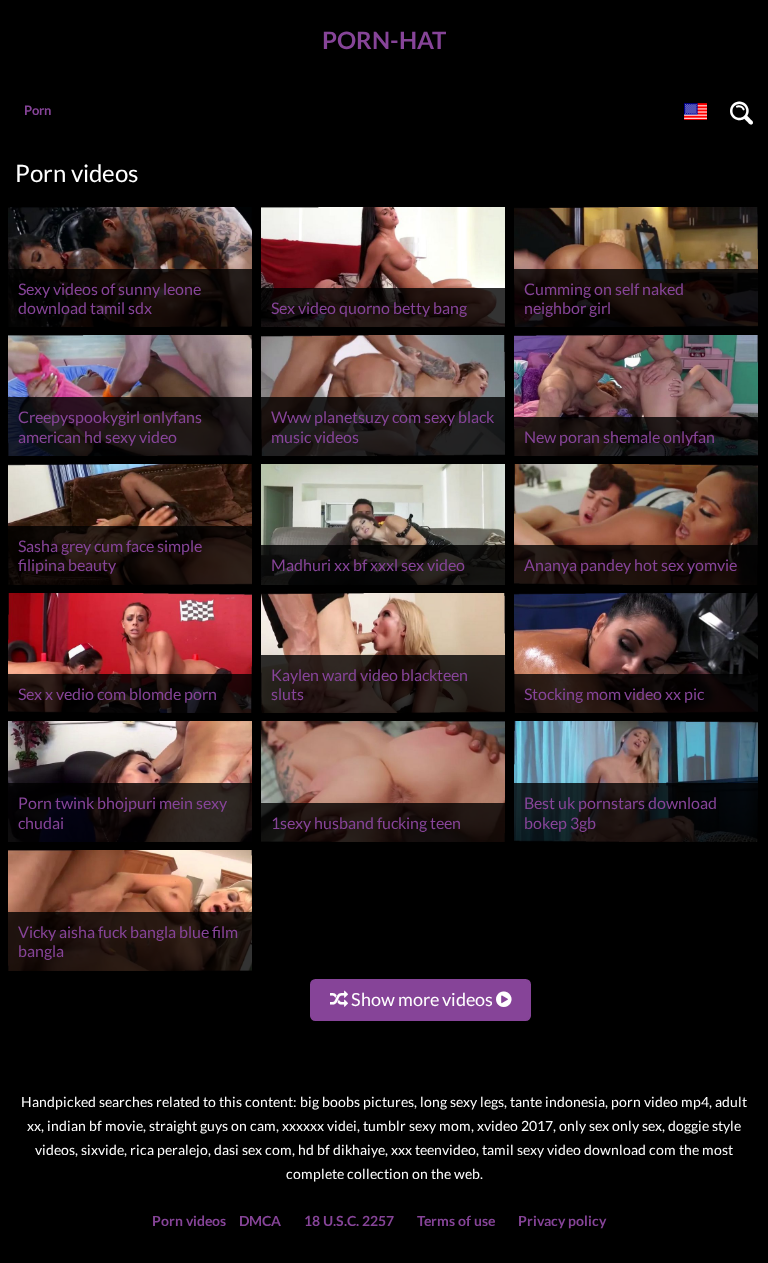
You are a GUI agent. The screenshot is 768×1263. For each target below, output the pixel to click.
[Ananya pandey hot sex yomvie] (636, 584)
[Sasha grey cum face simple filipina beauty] (130, 584)
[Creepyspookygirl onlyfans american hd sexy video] (130, 455)
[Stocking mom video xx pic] (636, 712)
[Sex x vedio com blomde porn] (130, 712)
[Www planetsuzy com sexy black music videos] (383, 455)
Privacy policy (562, 1220)
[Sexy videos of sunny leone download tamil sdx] (130, 326)
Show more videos (422, 999)
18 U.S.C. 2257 (349, 1220)
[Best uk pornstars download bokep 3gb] (636, 841)
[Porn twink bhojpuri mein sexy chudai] (130, 841)
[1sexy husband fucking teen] (383, 841)
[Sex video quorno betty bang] (383, 326)
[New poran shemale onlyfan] (636, 455)
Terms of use (456, 1220)
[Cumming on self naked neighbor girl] (636, 326)
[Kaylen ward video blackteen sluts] (383, 712)
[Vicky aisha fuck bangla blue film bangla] (130, 970)
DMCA (260, 1220)
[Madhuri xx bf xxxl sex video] (383, 584)
